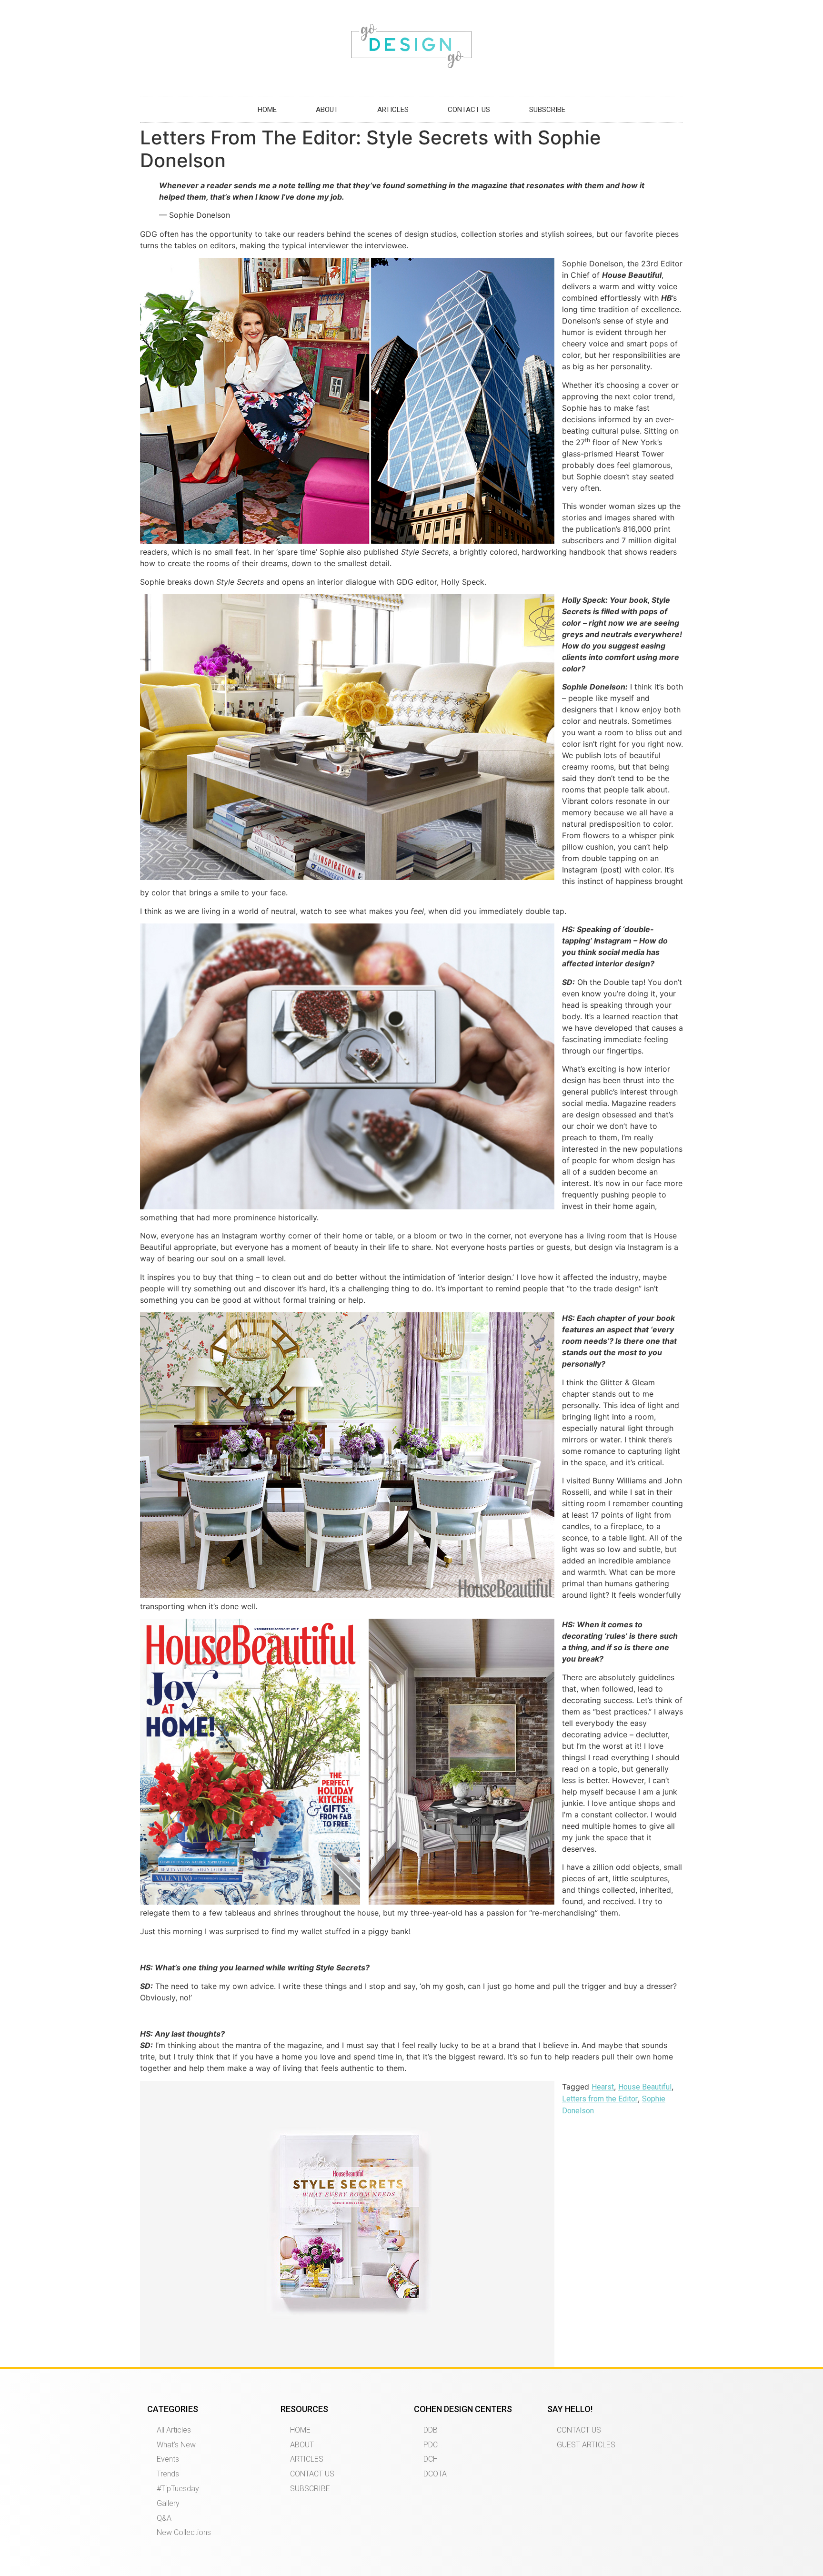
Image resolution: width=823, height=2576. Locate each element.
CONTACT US (469, 110)
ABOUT (327, 110)
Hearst (603, 2087)
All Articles (174, 2430)
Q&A (164, 2518)
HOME (267, 110)
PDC (431, 2445)
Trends (168, 2474)
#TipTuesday (178, 2489)
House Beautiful (645, 2087)
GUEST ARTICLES (586, 2445)
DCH (431, 2459)
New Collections (184, 2532)
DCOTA (435, 2474)
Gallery (168, 2503)
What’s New (176, 2445)
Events (168, 2459)
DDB (431, 2430)
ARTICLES (393, 110)
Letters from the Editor (600, 2099)
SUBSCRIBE (547, 110)
